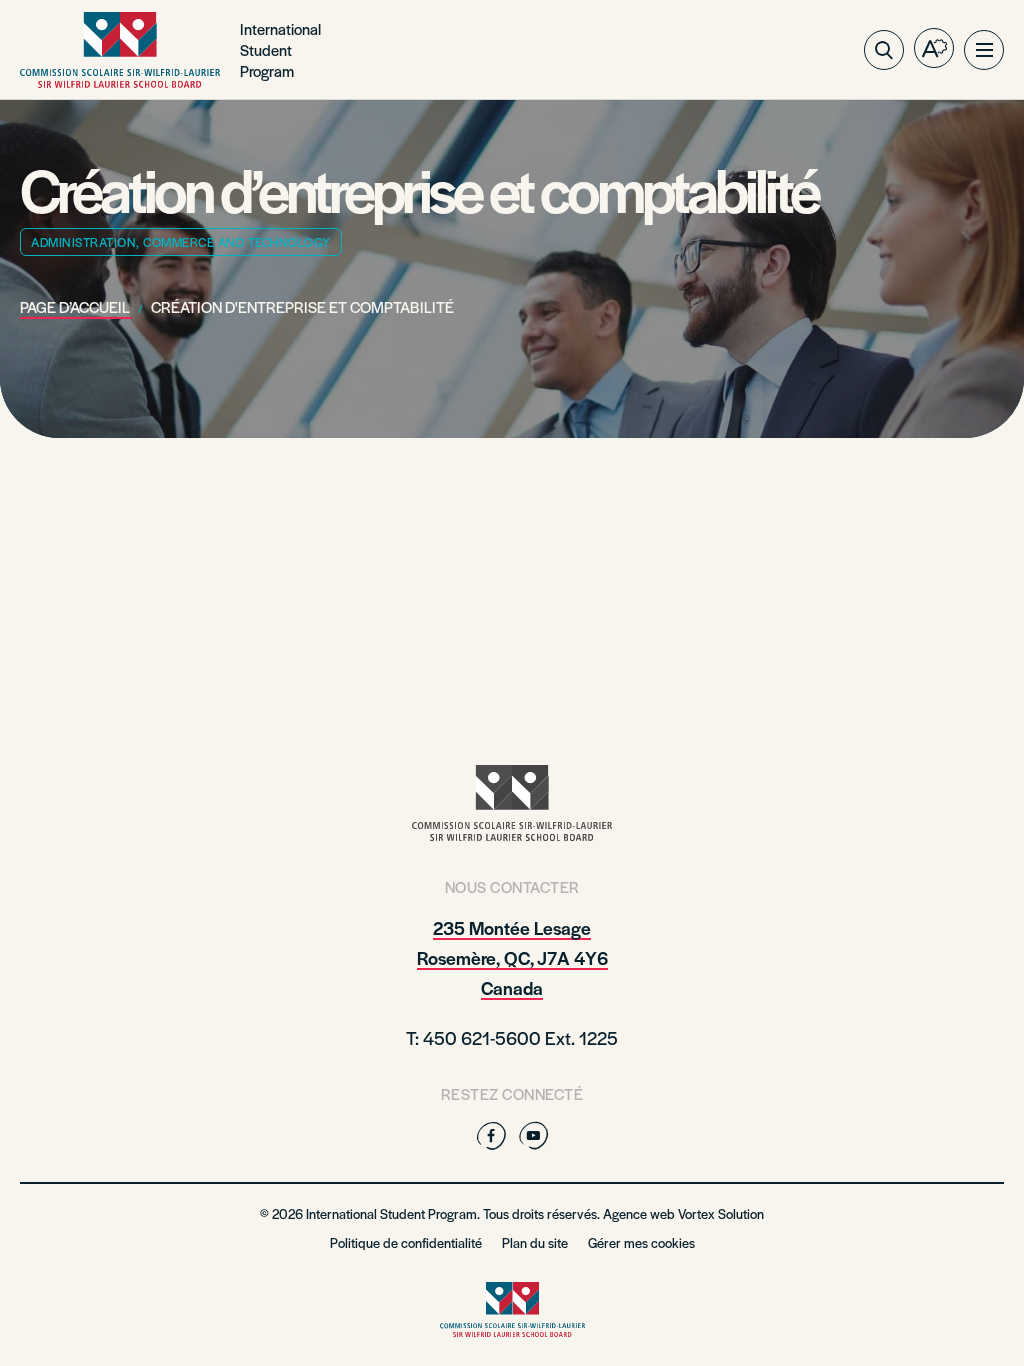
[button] (984, 50)
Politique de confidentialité (406, 1242)
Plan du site (535, 1242)
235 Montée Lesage (512, 927)
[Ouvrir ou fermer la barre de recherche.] (884, 50)
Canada (512, 987)
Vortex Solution (721, 1213)
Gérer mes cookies (641, 1242)
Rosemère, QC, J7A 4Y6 (512, 957)
